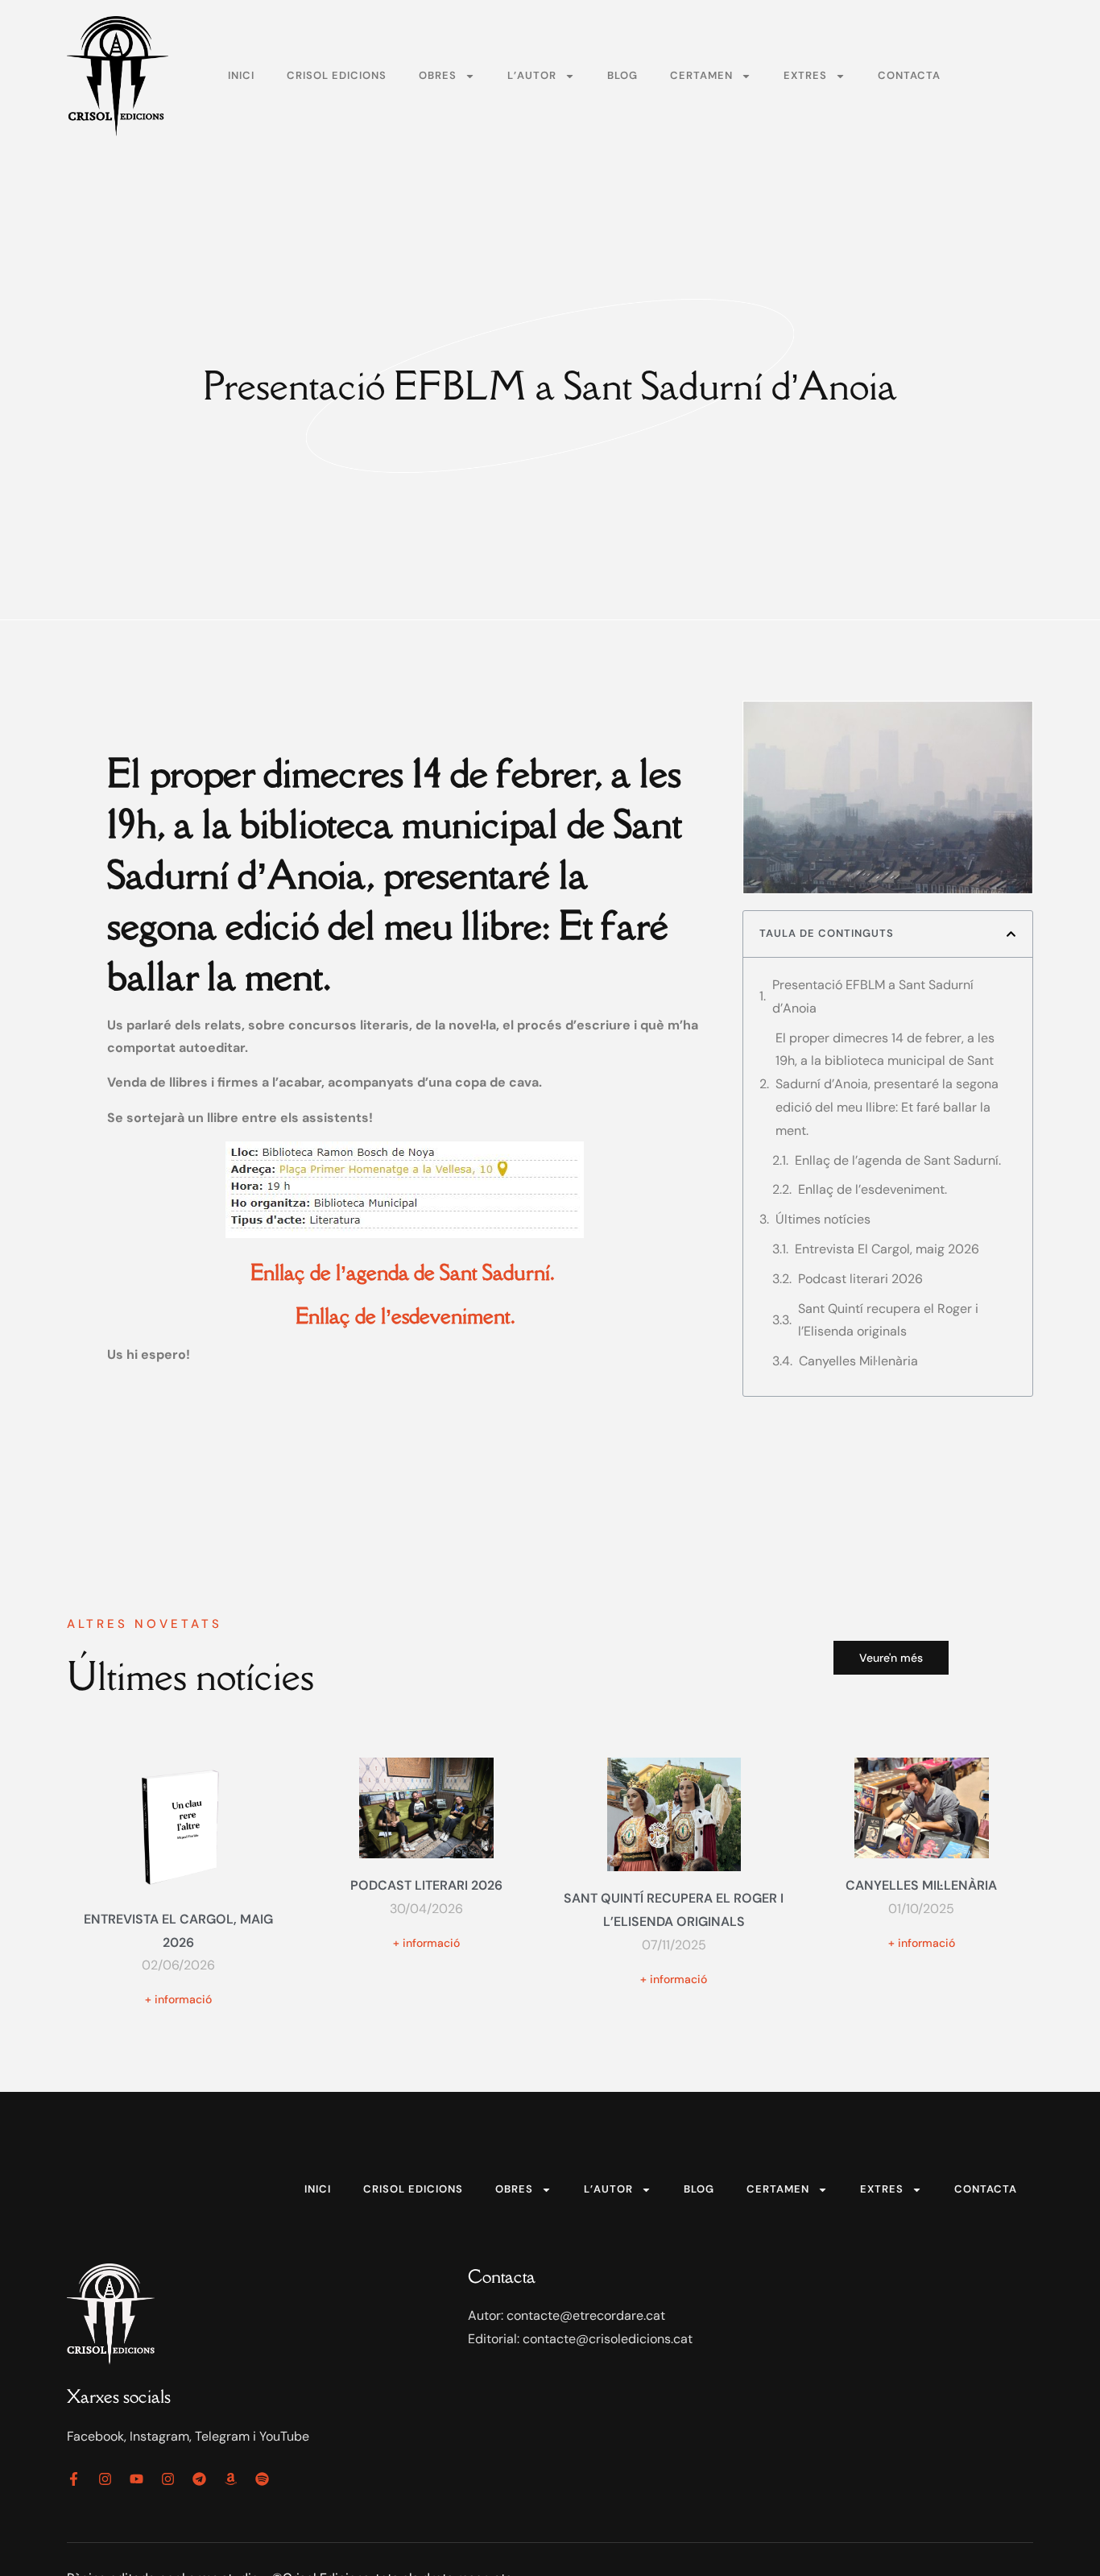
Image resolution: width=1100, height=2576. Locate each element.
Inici (241, 75)
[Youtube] (136, 2479)
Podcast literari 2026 (860, 1279)
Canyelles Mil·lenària (858, 1361)
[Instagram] (105, 2479)
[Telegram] (199, 2479)
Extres (805, 75)
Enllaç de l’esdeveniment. (873, 1189)
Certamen (701, 75)
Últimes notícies (823, 1219)
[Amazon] (231, 2479)
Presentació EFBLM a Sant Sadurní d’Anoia (873, 996)
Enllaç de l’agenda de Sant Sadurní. (899, 1160)
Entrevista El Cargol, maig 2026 (887, 1249)
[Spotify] (262, 2479)
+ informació (178, 1999)
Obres (438, 75)
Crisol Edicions (337, 75)
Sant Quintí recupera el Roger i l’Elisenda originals (888, 1320)
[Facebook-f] (74, 2479)
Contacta (909, 75)
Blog (622, 75)
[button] (1011, 934)
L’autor (532, 75)
